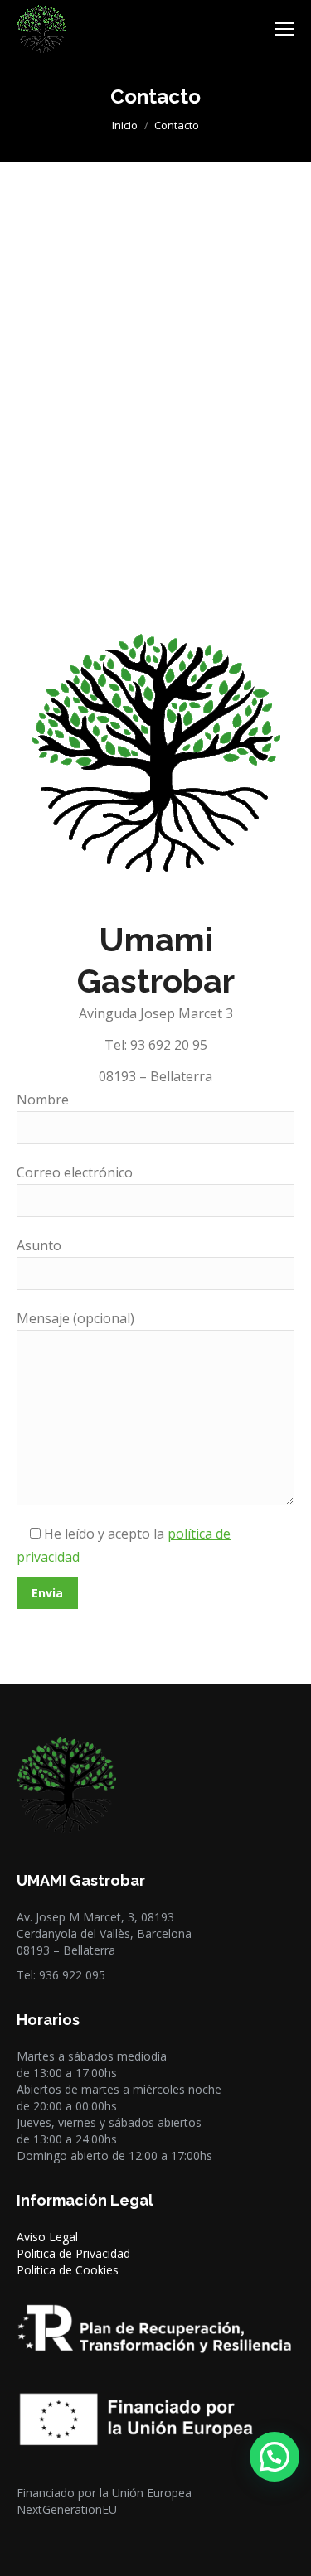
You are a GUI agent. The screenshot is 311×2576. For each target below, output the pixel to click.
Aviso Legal (47, 2237)
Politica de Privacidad (73, 2253)
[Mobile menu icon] (284, 29)
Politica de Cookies (68, 2270)
